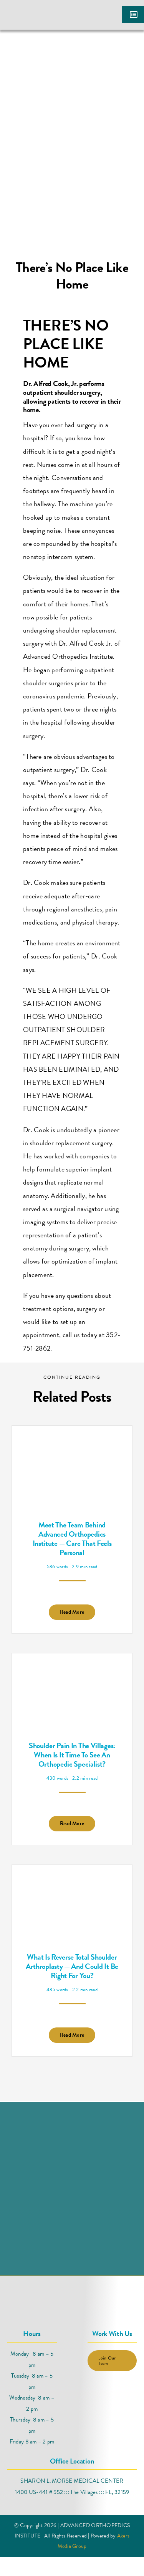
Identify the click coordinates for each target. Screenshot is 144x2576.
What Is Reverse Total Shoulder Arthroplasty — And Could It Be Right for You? (72, 1966)
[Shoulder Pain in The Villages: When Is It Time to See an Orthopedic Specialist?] (72, 1673)
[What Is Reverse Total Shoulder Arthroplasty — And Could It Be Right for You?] (72, 1885)
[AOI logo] (36, 9)
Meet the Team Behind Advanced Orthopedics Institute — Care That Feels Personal (72, 1539)
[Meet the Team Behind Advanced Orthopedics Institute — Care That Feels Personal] (72, 1446)
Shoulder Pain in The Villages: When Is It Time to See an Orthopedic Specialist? (72, 1755)
